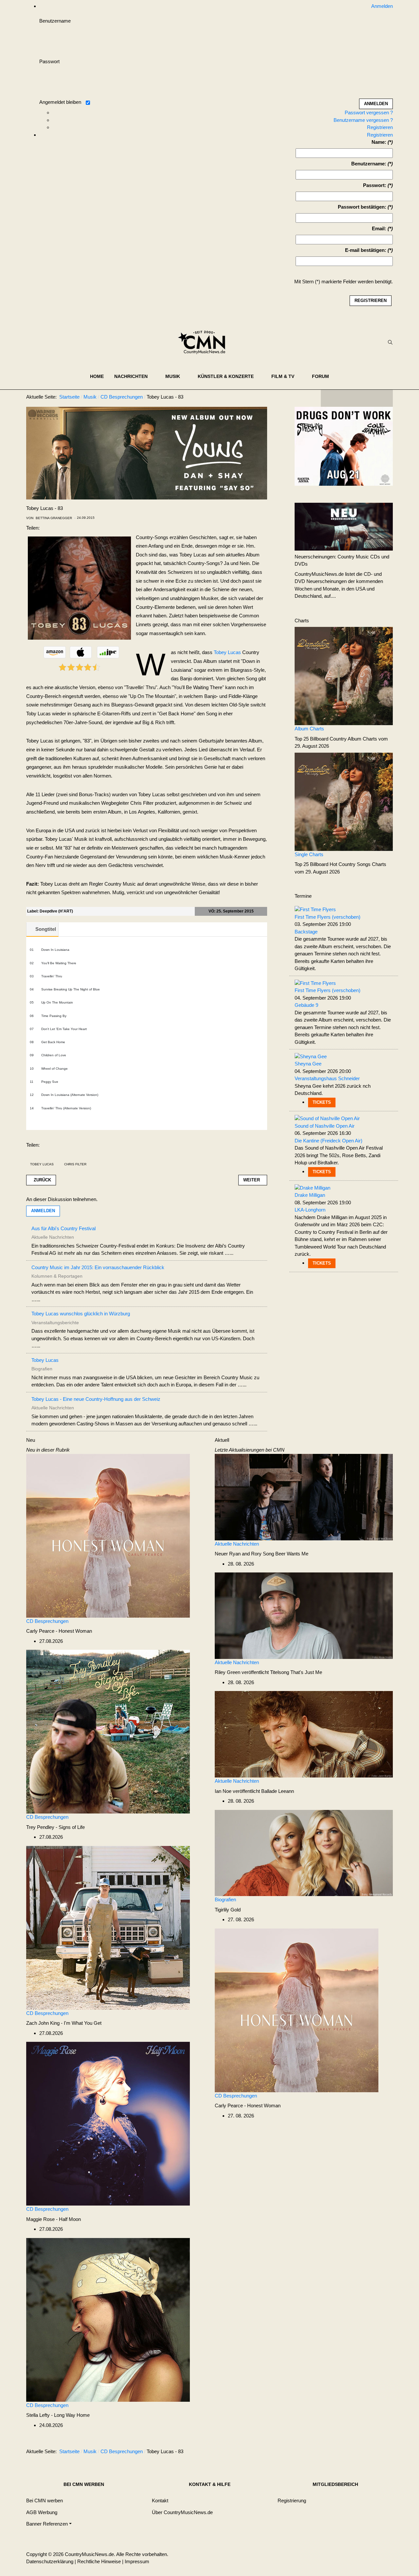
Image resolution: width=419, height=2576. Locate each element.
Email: (379, 228)
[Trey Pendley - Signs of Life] (108, 1731)
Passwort (49, 61)
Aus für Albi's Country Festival (64, 1228)
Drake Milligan (310, 1195)
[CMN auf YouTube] (370, 398)
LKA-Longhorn (310, 1210)
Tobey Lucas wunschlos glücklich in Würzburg (81, 1314)
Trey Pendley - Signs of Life (55, 1827)
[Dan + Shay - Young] (147, 452)
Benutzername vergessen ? (363, 120)
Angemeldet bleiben (60, 102)
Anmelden (43, 1211)
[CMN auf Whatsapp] (360, 2453)
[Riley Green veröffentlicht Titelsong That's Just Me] (304, 1615)
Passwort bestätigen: (362, 207)
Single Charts (309, 854)
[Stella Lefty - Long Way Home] (108, 2319)
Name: (379, 142)
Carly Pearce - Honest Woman (59, 1631)
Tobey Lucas (227, 652)
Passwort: (375, 185)
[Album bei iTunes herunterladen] (81, 652)
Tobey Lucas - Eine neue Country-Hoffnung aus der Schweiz (96, 1399)
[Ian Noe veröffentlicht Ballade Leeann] (304, 1734)
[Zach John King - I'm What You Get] (108, 1927)
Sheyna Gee (308, 1064)
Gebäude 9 (306, 1005)
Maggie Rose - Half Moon (54, 2219)
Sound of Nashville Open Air (325, 1126)
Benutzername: (369, 164)
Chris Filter (75, 1164)
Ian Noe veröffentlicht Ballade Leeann (254, 1791)
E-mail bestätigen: (366, 250)
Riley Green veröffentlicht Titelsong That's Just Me (268, 1672)
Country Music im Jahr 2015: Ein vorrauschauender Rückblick (98, 1267)
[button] (135, 376)
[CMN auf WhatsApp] (357, 398)
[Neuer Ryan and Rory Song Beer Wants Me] (304, 1497)
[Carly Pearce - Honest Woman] (108, 1535)
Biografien (225, 1899)
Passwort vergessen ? (369, 113)
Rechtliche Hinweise (99, 2561)
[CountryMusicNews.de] (204, 342)
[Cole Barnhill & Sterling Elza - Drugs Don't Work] (344, 446)
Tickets (322, 1102)
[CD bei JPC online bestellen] (108, 652)
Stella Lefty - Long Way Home (58, 2415)
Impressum (137, 2561)
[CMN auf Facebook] (331, 398)
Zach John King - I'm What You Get (64, 2023)
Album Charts (309, 729)
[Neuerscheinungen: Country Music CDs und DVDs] (344, 526)
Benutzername (55, 21)
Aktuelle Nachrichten (237, 1544)
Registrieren (380, 127)
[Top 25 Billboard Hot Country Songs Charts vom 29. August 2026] (344, 801)
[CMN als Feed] (383, 398)
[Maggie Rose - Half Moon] (108, 2123)
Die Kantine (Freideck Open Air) (328, 1141)
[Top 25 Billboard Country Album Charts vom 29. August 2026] (344, 676)
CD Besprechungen (47, 1621)
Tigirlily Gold (228, 1910)
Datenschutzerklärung (50, 2561)
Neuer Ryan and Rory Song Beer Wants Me (262, 1554)
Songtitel (46, 929)
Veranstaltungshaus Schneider (327, 1078)
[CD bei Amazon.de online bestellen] (55, 652)
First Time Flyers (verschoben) (328, 917)
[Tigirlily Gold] (304, 1853)
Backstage (306, 932)
